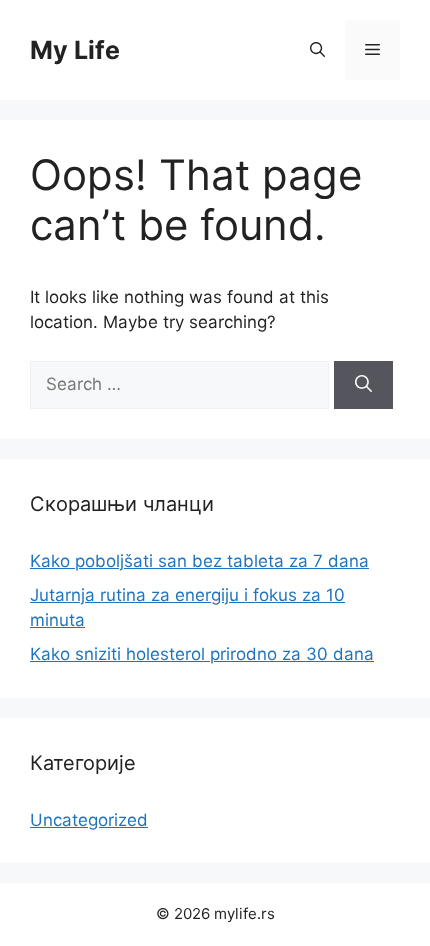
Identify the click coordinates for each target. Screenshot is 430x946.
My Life (75, 50)
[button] (317, 50)
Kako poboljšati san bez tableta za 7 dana (199, 561)
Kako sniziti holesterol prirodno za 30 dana (202, 654)
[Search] (363, 385)
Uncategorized (89, 820)
